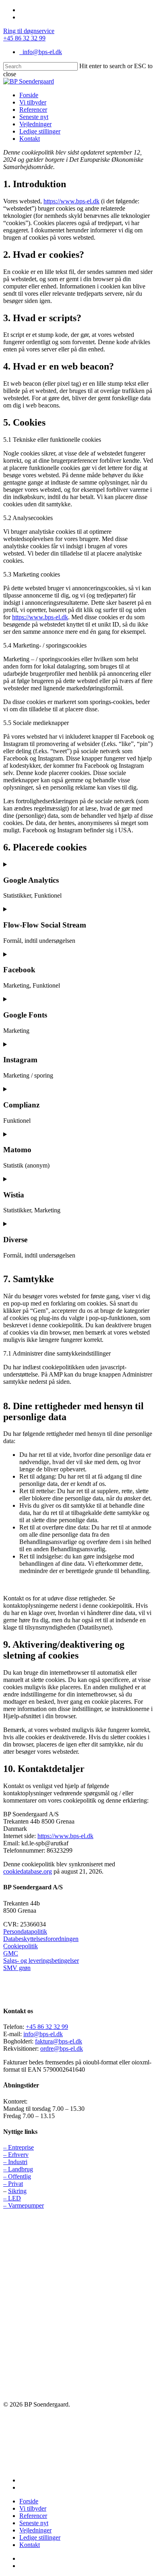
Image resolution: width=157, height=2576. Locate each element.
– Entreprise (19, 2147)
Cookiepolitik (21, 1946)
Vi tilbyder (33, 102)
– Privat (13, 2184)
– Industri (15, 2162)
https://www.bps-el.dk (71, 201)
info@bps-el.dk (41, 52)
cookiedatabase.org (28, 1871)
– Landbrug (18, 2169)
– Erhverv (16, 2155)
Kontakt (30, 139)
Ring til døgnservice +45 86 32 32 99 (29, 34)
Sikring (17, 2191)
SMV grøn (17, 1968)
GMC (11, 1953)
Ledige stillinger (40, 131)
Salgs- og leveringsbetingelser (41, 1961)
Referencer (33, 110)
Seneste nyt (34, 117)
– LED (12, 2198)
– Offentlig (17, 2176)
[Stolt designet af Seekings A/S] (64, 2466)
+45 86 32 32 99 (47, 2027)
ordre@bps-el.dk (62, 2048)
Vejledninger (35, 124)
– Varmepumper (24, 2205)
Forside (29, 95)
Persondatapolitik (25, 1931)
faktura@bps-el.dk (59, 2041)
